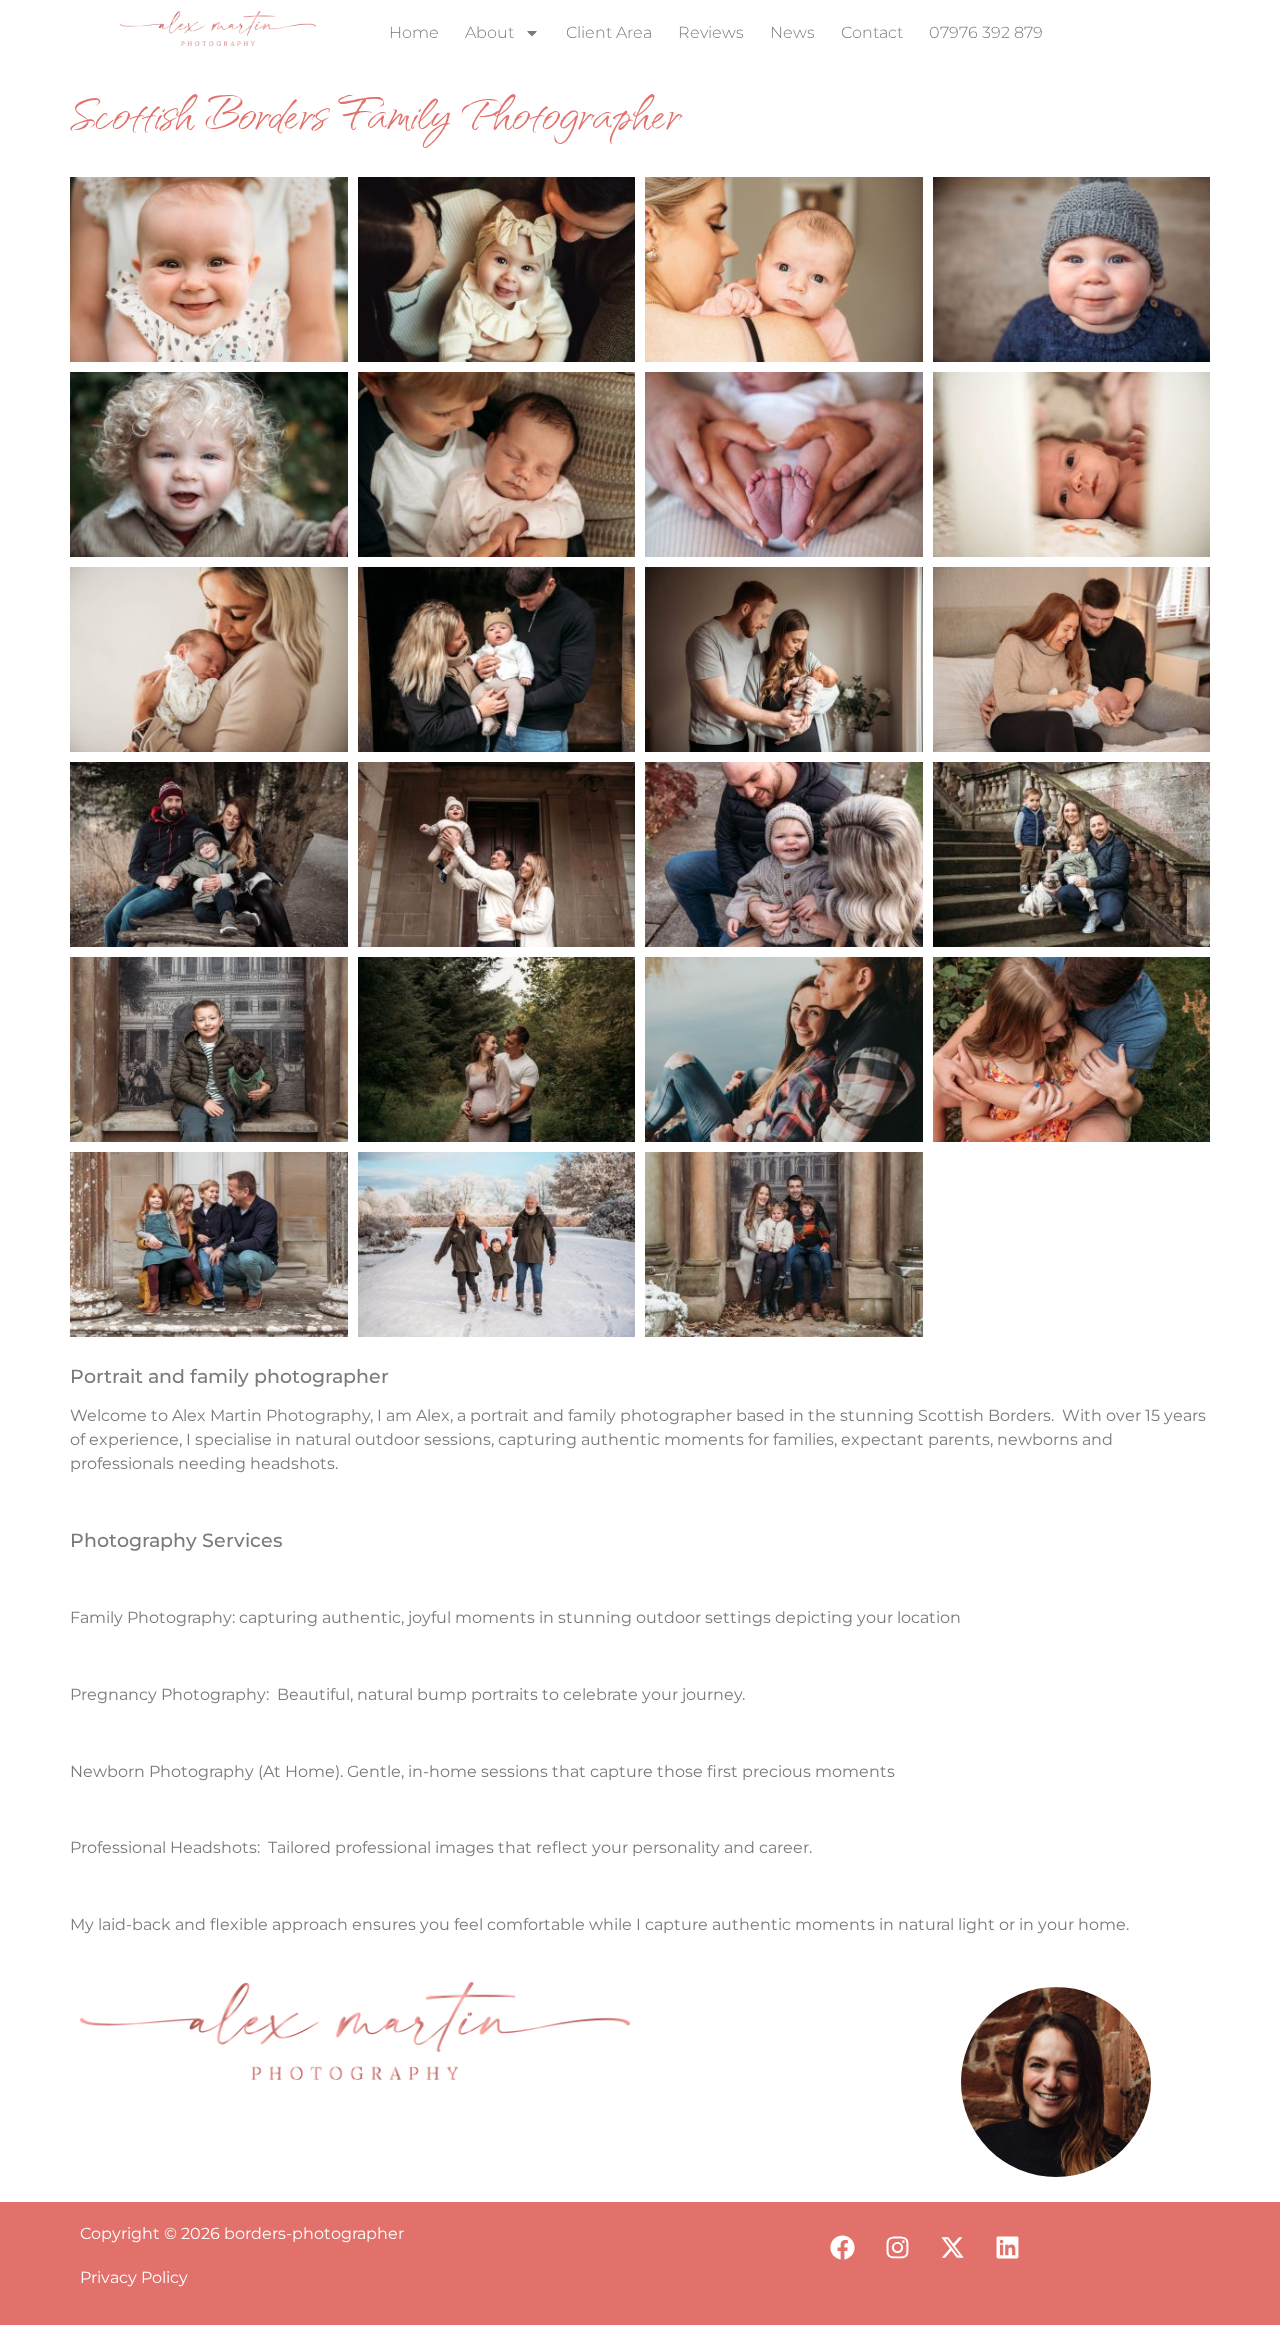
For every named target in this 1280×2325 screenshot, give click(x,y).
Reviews (711, 32)
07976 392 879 (986, 32)
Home (414, 32)
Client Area (609, 32)
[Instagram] (898, 2247)
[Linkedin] (1008, 2247)
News (792, 32)
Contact (872, 32)
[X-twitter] (953, 2247)
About (489, 32)
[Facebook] (843, 2247)
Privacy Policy (134, 2277)
